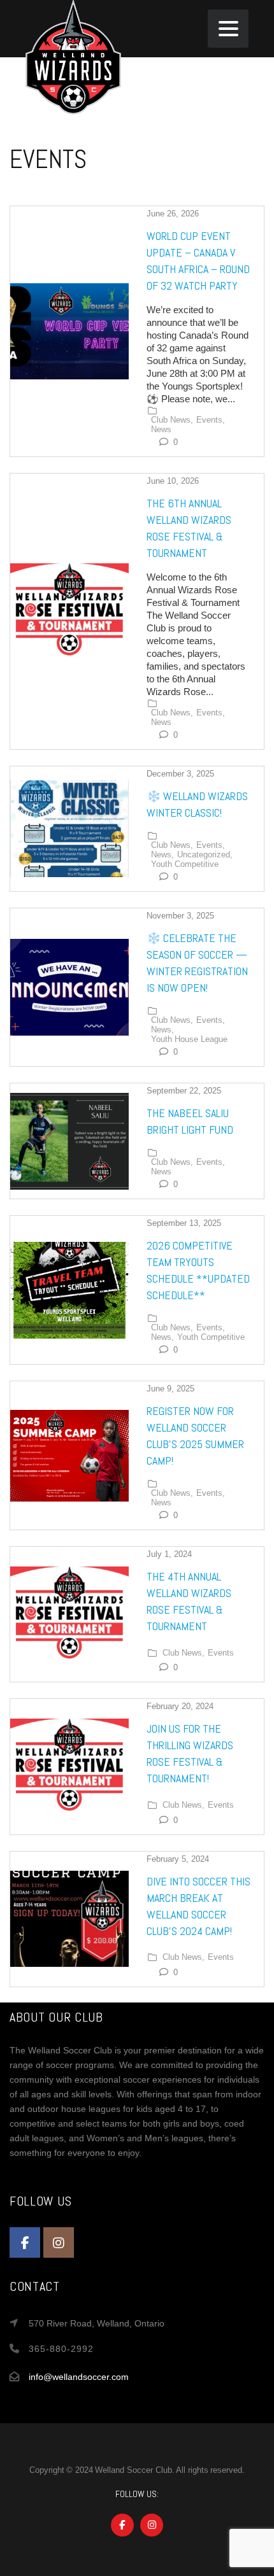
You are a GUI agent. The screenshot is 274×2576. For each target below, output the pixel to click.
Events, (211, 420)
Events (221, 1653)
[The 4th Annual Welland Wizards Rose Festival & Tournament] (69, 1615)
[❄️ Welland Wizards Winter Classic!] (69, 829)
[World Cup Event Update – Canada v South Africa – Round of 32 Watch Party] (69, 332)
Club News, (172, 420)
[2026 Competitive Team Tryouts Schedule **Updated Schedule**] (69, 1290)
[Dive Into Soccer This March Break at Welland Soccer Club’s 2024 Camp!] (69, 1919)
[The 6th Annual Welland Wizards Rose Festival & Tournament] (69, 612)
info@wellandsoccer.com (79, 2377)
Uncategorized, (205, 855)
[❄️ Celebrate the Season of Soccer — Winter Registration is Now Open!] (69, 987)
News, (162, 855)
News (161, 430)
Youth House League (189, 1039)
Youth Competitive (185, 864)
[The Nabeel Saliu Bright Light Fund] (69, 1141)
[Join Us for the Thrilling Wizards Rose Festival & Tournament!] (69, 1767)
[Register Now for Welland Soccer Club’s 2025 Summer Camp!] (69, 1456)
